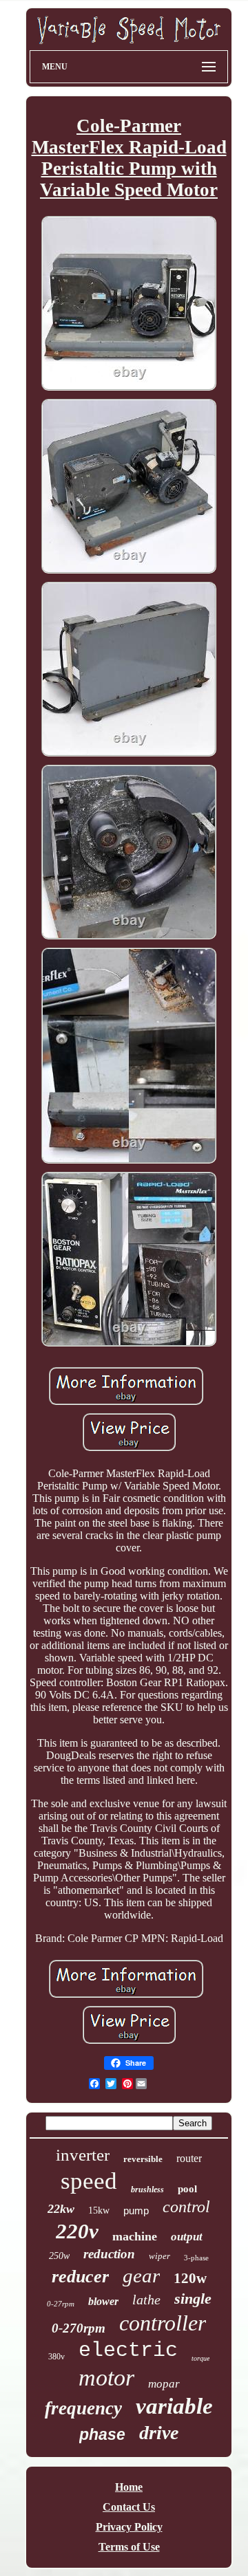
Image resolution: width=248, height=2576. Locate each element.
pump (136, 2211)
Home (129, 2487)
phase (102, 2434)
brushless (147, 2190)
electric (128, 2350)
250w (59, 2256)
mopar (164, 2384)
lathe (146, 2300)
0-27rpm (61, 2304)
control (186, 2207)
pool (187, 2189)
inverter (83, 2155)
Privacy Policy (129, 2527)
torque (200, 2358)
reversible (143, 2159)
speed (89, 2181)
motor (106, 2378)
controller (163, 2323)
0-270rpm (79, 2328)
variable (174, 2406)
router (189, 2158)
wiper (159, 2256)
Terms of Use (129, 2547)
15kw (99, 2211)
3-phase (196, 2258)
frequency (83, 2408)
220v (77, 2231)
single (193, 2299)
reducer (80, 2277)
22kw (61, 2209)
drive (159, 2433)
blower (103, 2301)
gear (141, 2275)
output (187, 2237)
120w (190, 2278)
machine (135, 2236)
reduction (109, 2254)
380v (56, 2357)
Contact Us (129, 2507)
